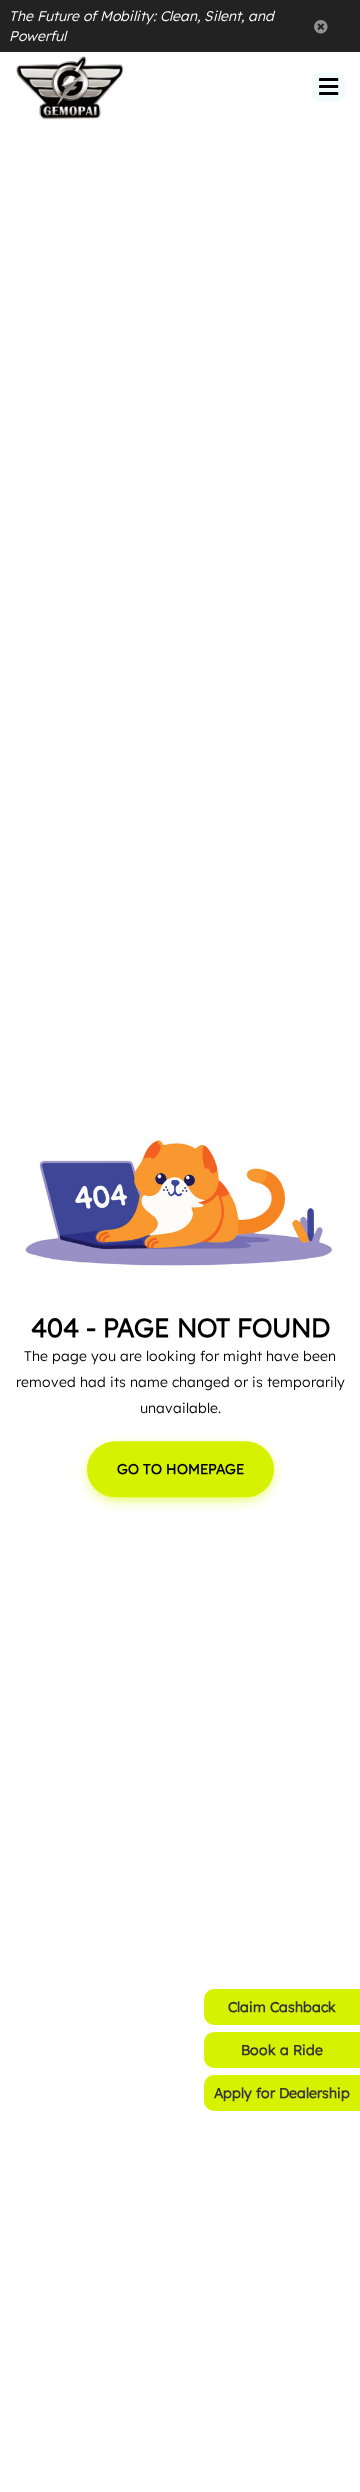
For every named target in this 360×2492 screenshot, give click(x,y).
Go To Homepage (180, 1470)
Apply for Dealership (282, 2093)
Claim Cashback (282, 2007)
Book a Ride (282, 2050)
